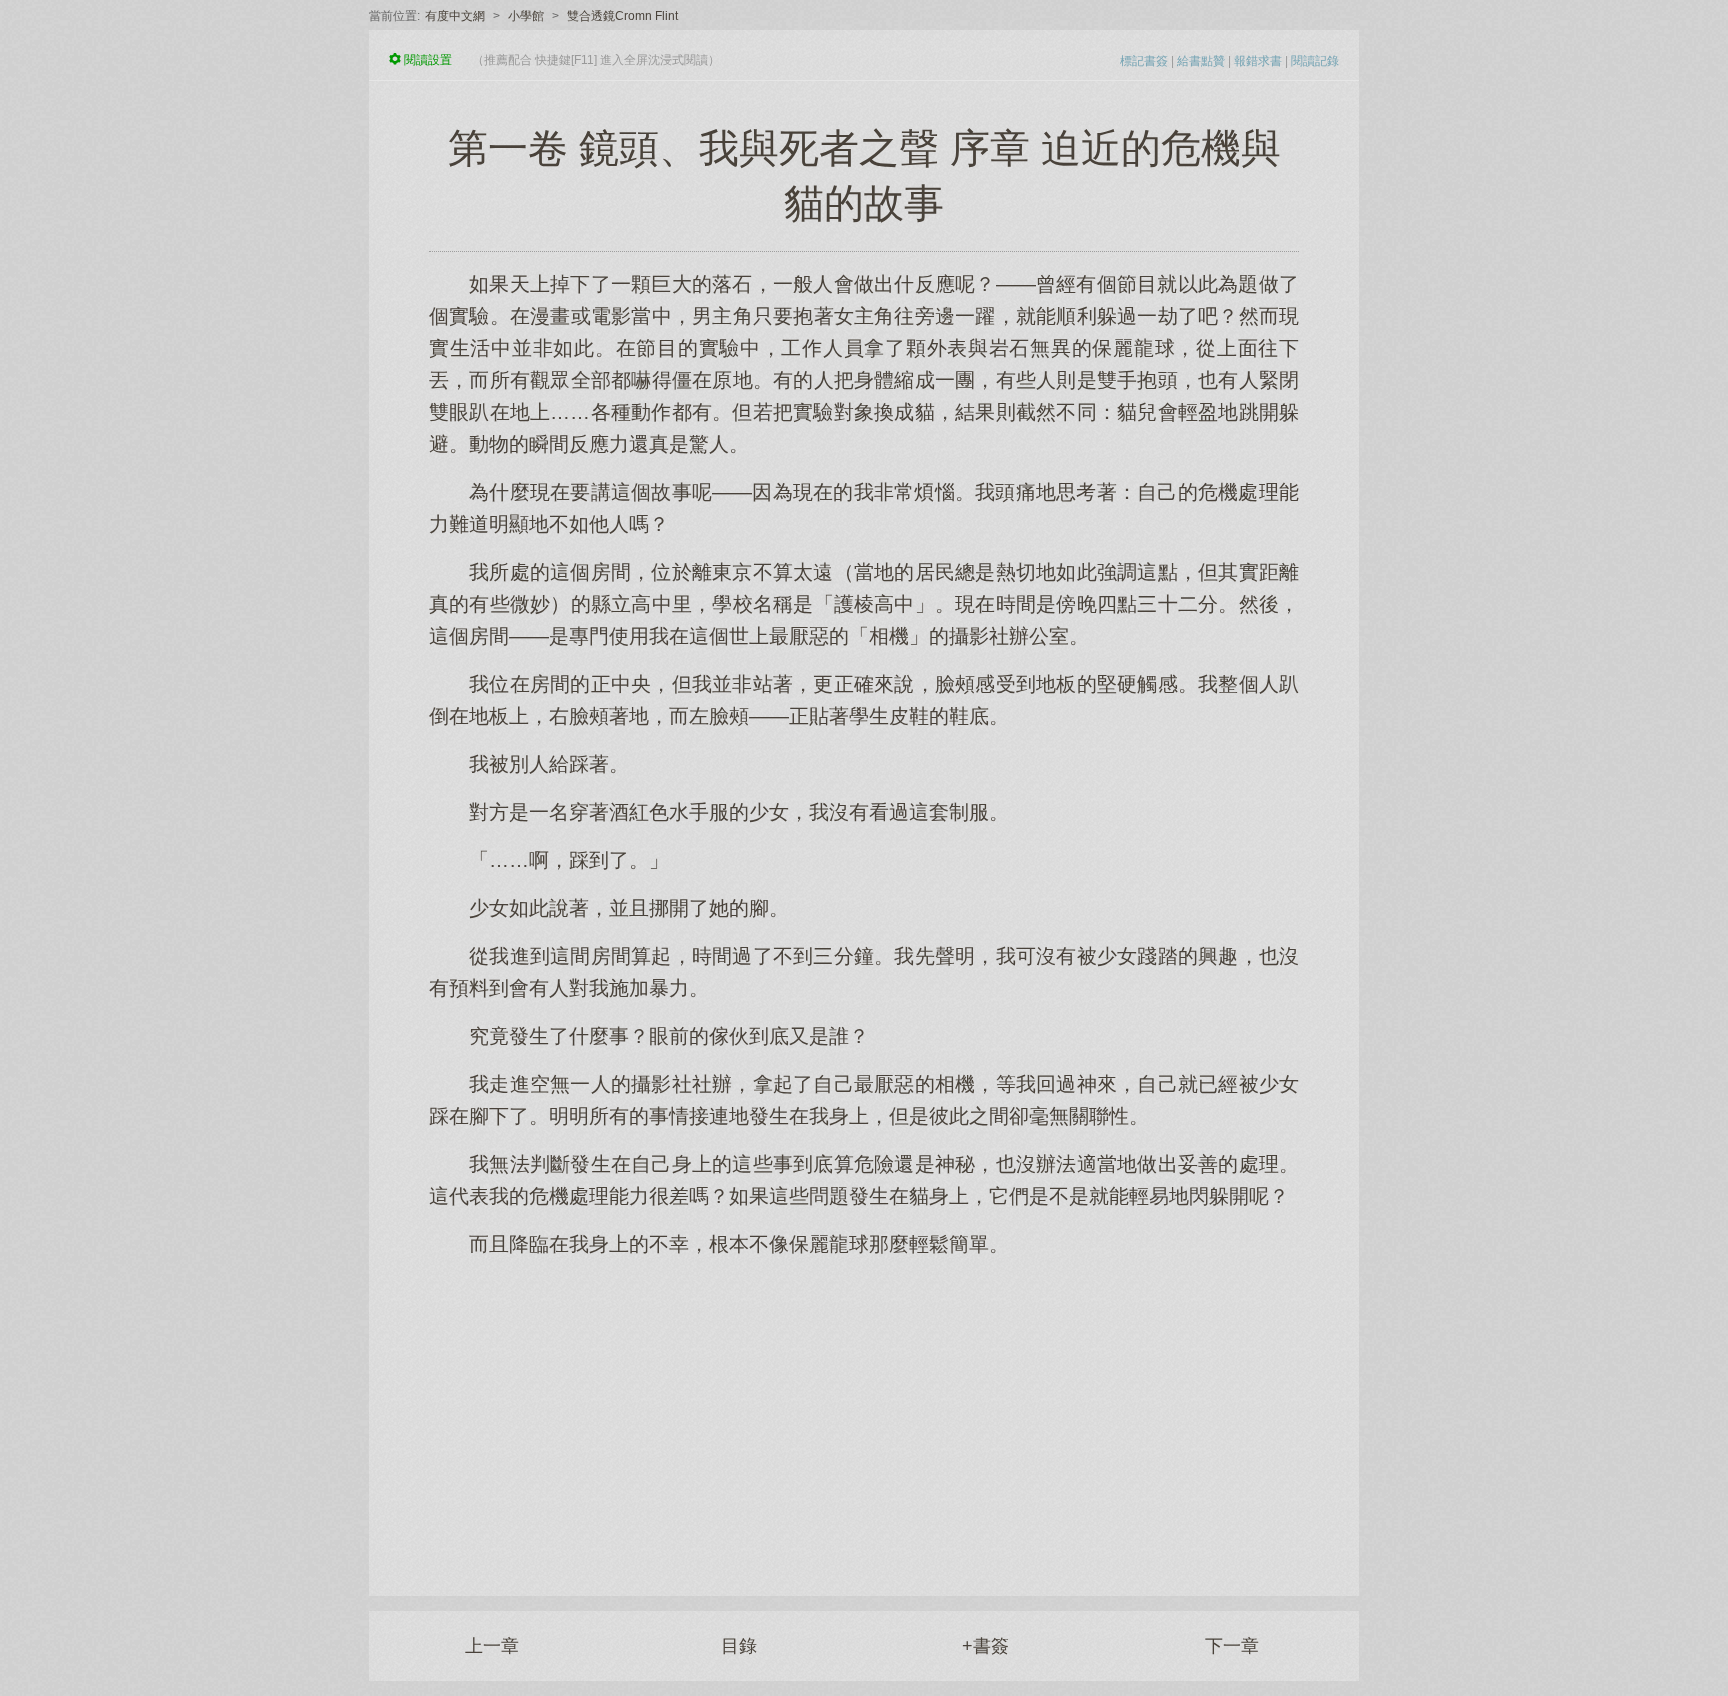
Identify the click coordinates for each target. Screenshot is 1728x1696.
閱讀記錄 (1315, 61)
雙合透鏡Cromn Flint (622, 16)
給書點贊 (1201, 61)
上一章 (492, 1646)
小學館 (526, 16)
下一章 (1232, 1646)
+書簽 (985, 1646)
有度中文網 (455, 16)
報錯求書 (1258, 61)
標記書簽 (1144, 61)
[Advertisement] (864, 1416)
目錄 (739, 1646)
